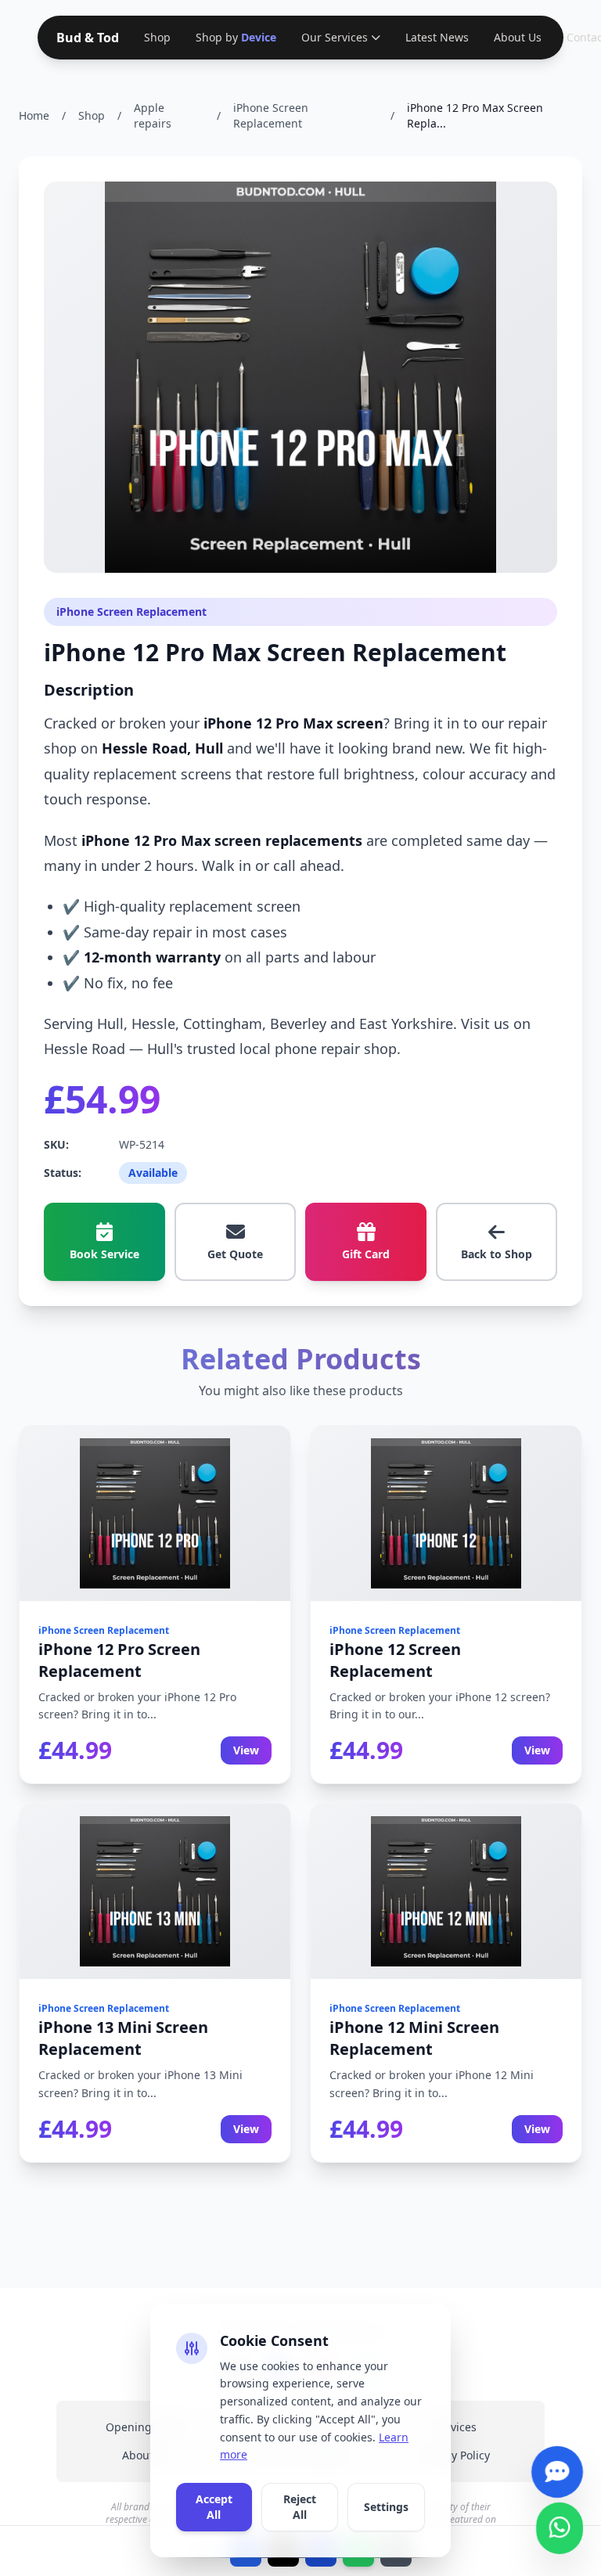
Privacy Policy (455, 2455)
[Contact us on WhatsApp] (559, 2522)
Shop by (234, 37)
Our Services (331, 37)
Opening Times (146, 2427)
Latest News (434, 37)
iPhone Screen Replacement (271, 115)
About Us (515, 37)
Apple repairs (153, 115)
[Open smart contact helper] (557, 2466)
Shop (157, 37)
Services (455, 2427)
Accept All (214, 2507)
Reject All (300, 2507)
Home (34, 115)
